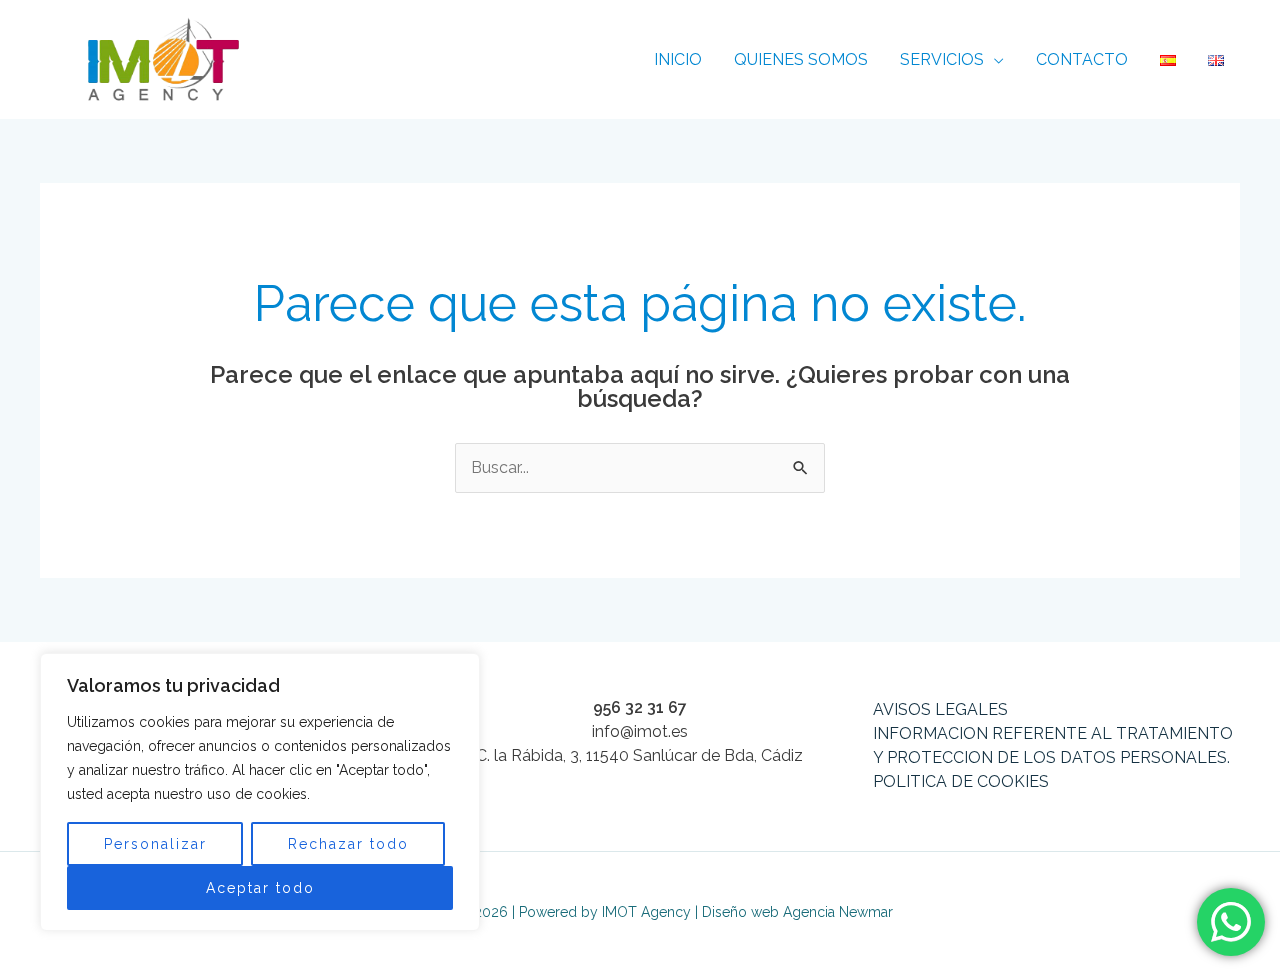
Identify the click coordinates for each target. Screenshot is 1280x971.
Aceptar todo (260, 888)
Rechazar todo (348, 844)
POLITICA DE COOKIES (961, 781)
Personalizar (155, 844)
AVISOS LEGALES (940, 709)
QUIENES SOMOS (801, 59)
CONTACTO (1082, 59)
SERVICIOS (942, 59)
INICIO (678, 59)
